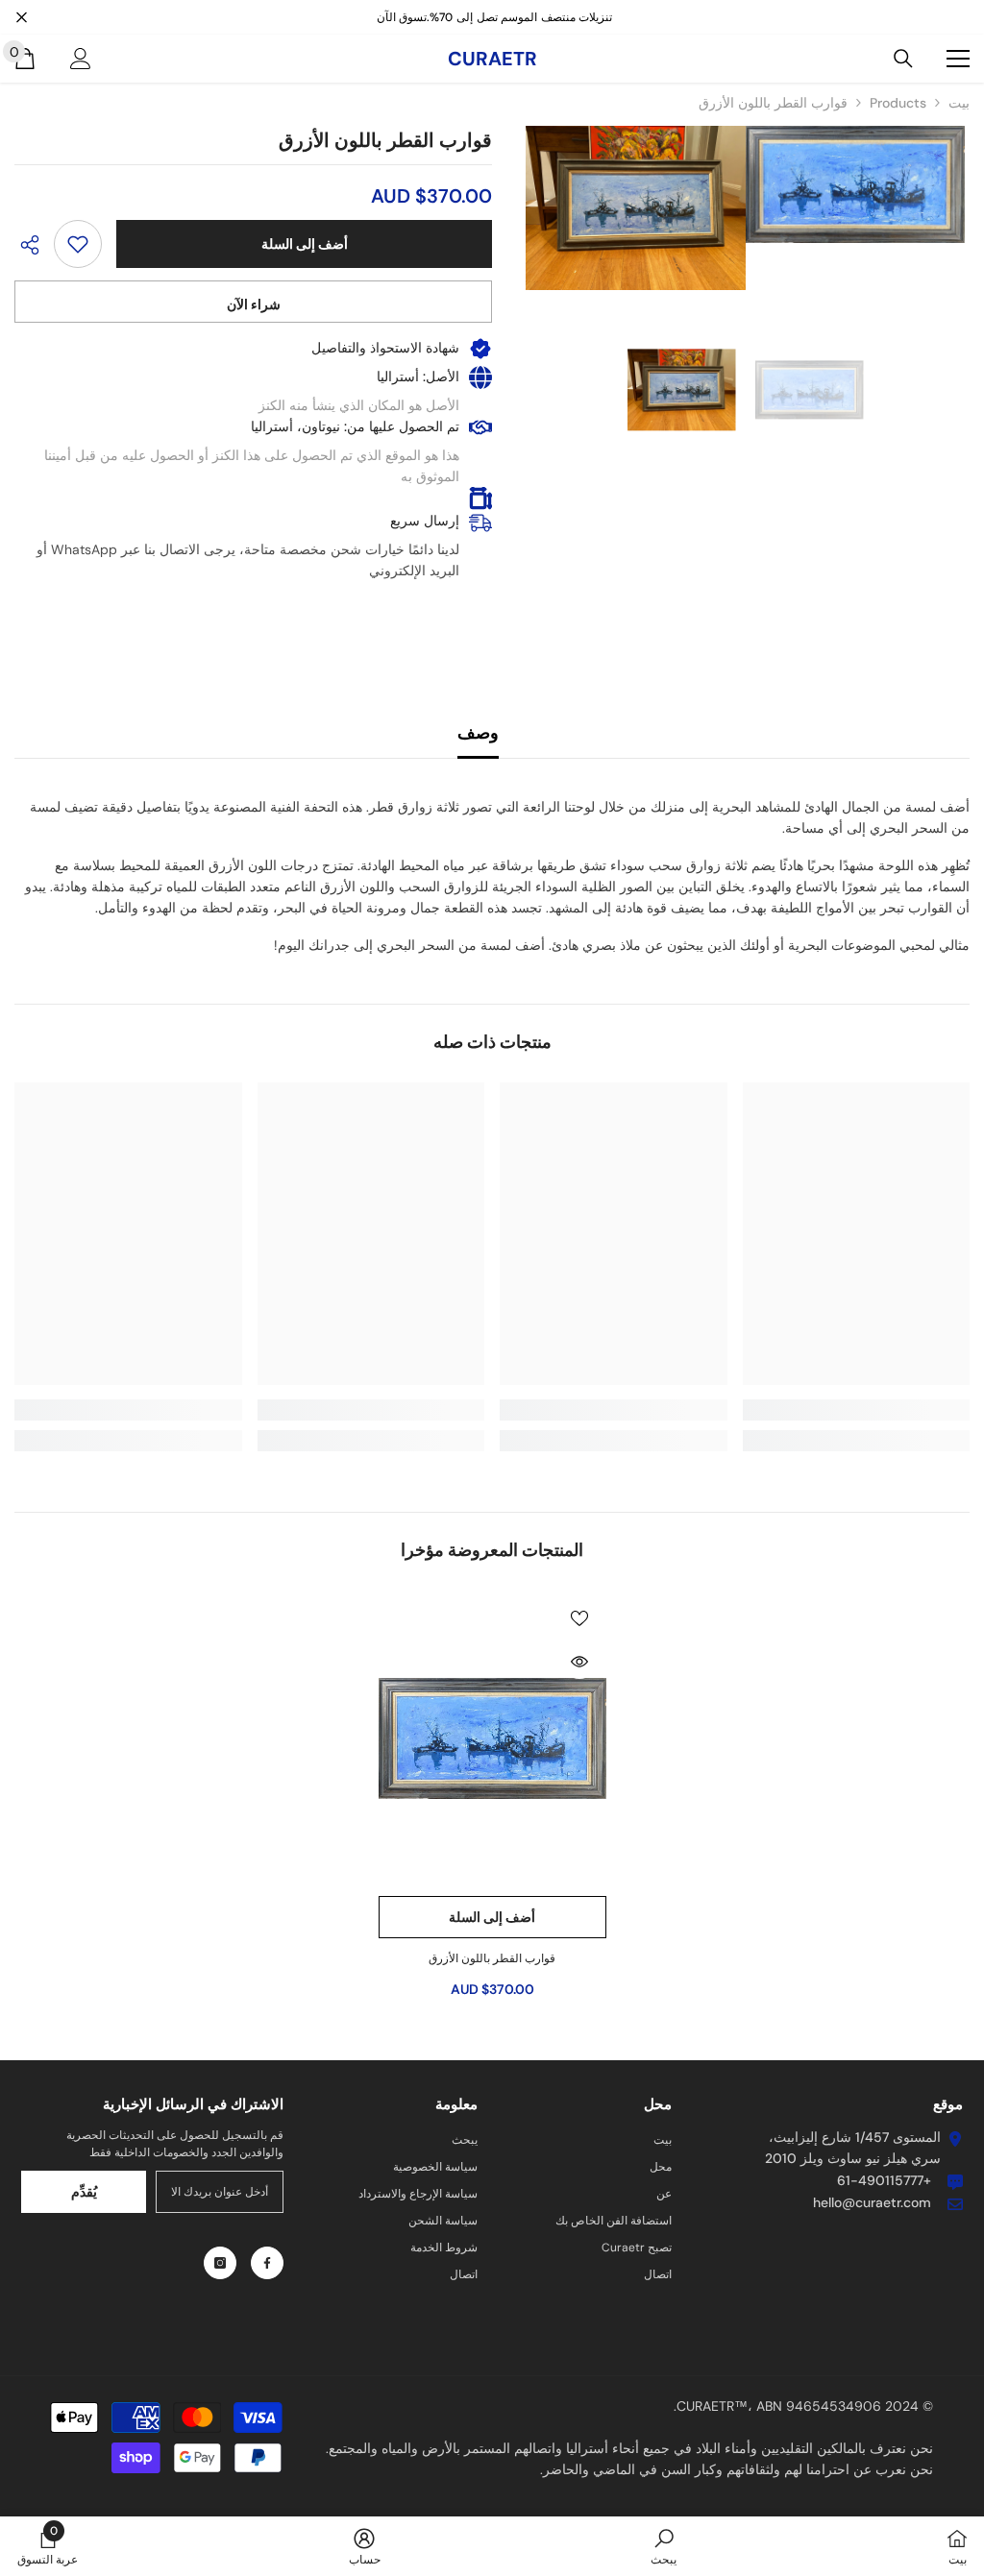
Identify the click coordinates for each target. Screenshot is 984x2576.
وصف (478, 733)
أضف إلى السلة (305, 244)
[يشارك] (34, 245)
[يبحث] (903, 59)
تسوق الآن (402, 17)
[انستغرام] (220, 2263)
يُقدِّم (84, 2192)
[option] (810, 389)
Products (898, 103)
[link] (857, 1410)
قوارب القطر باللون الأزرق (492, 1958)
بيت (959, 103)
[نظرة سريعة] (579, 1662)
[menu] (958, 59)
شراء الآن (254, 304)
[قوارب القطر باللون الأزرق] (492, 1738)
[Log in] (81, 59)
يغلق (22, 18)
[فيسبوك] (267, 2263)
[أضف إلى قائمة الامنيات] (78, 244)
